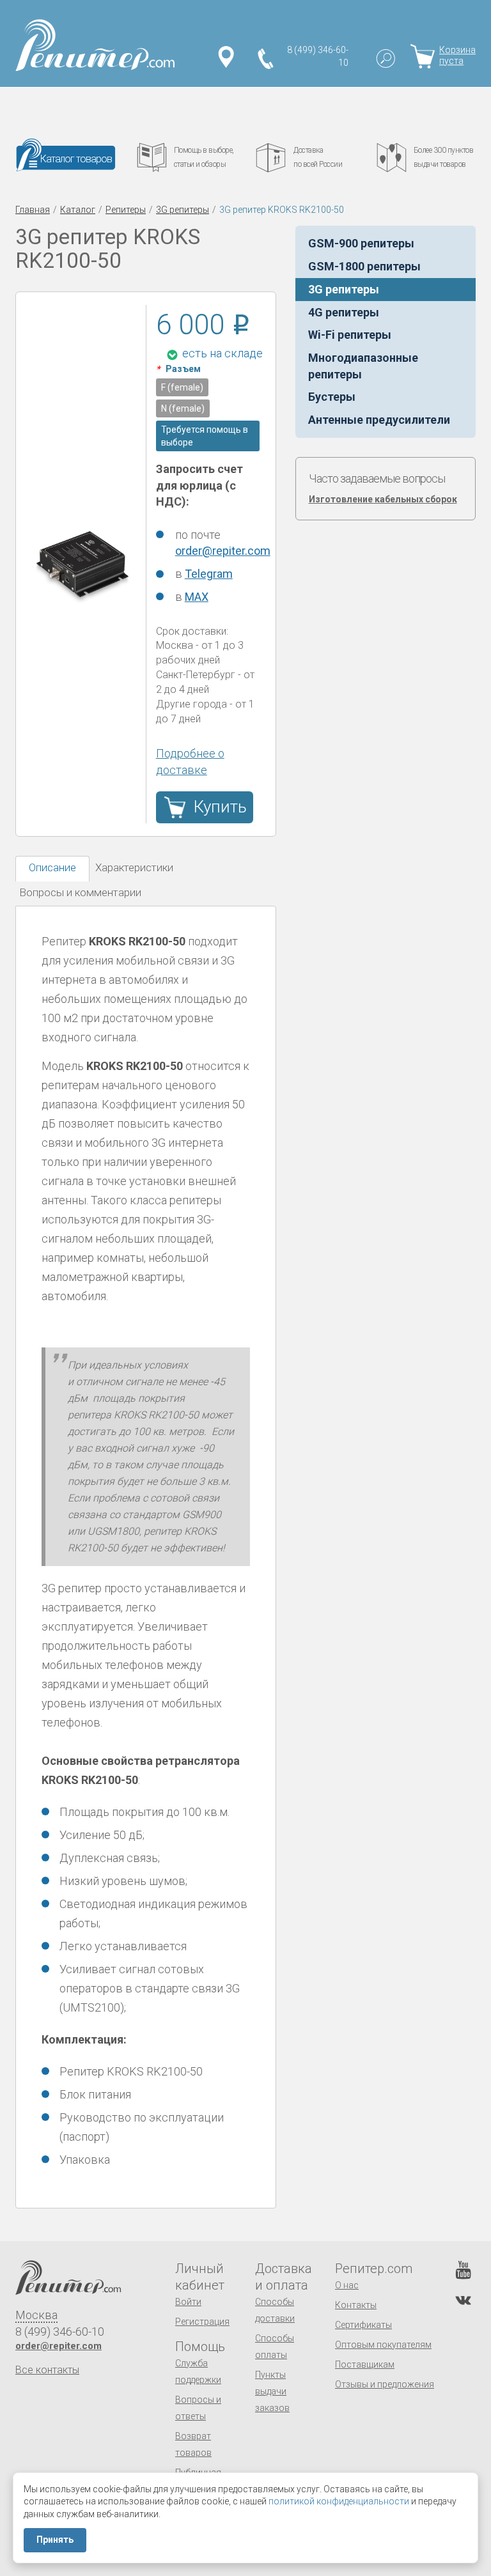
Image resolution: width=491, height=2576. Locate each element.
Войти (188, 2302)
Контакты (356, 2305)
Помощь (200, 2347)
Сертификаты (363, 2325)
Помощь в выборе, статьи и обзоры (204, 157)
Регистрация (202, 2322)
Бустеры (332, 397)
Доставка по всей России (318, 157)
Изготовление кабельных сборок (383, 499)
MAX (197, 597)
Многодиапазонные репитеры (363, 366)
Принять (55, 2540)
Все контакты (47, 2370)
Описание (52, 867)
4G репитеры (344, 312)
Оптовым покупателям (383, 2345)
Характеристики (134, 867)
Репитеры (126, 210)
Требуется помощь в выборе (205, 436)
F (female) (182, 387)
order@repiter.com (223, 551)
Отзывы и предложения (385, 2384)
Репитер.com (374, 2269)
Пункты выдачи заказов (272, 2391)
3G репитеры (183, 210)
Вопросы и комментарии (80, 892)
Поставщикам (365, 2364)
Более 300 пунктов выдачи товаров (444, 157)
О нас (347, 2285)
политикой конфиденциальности (339, 2501)
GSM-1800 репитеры (364, 266)
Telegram (209, 574)
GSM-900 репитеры (361, 243)
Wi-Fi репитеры (350, 335)
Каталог (78, 210)
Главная (33, 210)
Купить (220, 807)
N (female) (183, 408)
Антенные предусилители (379, 420)
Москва (36, 2315)
